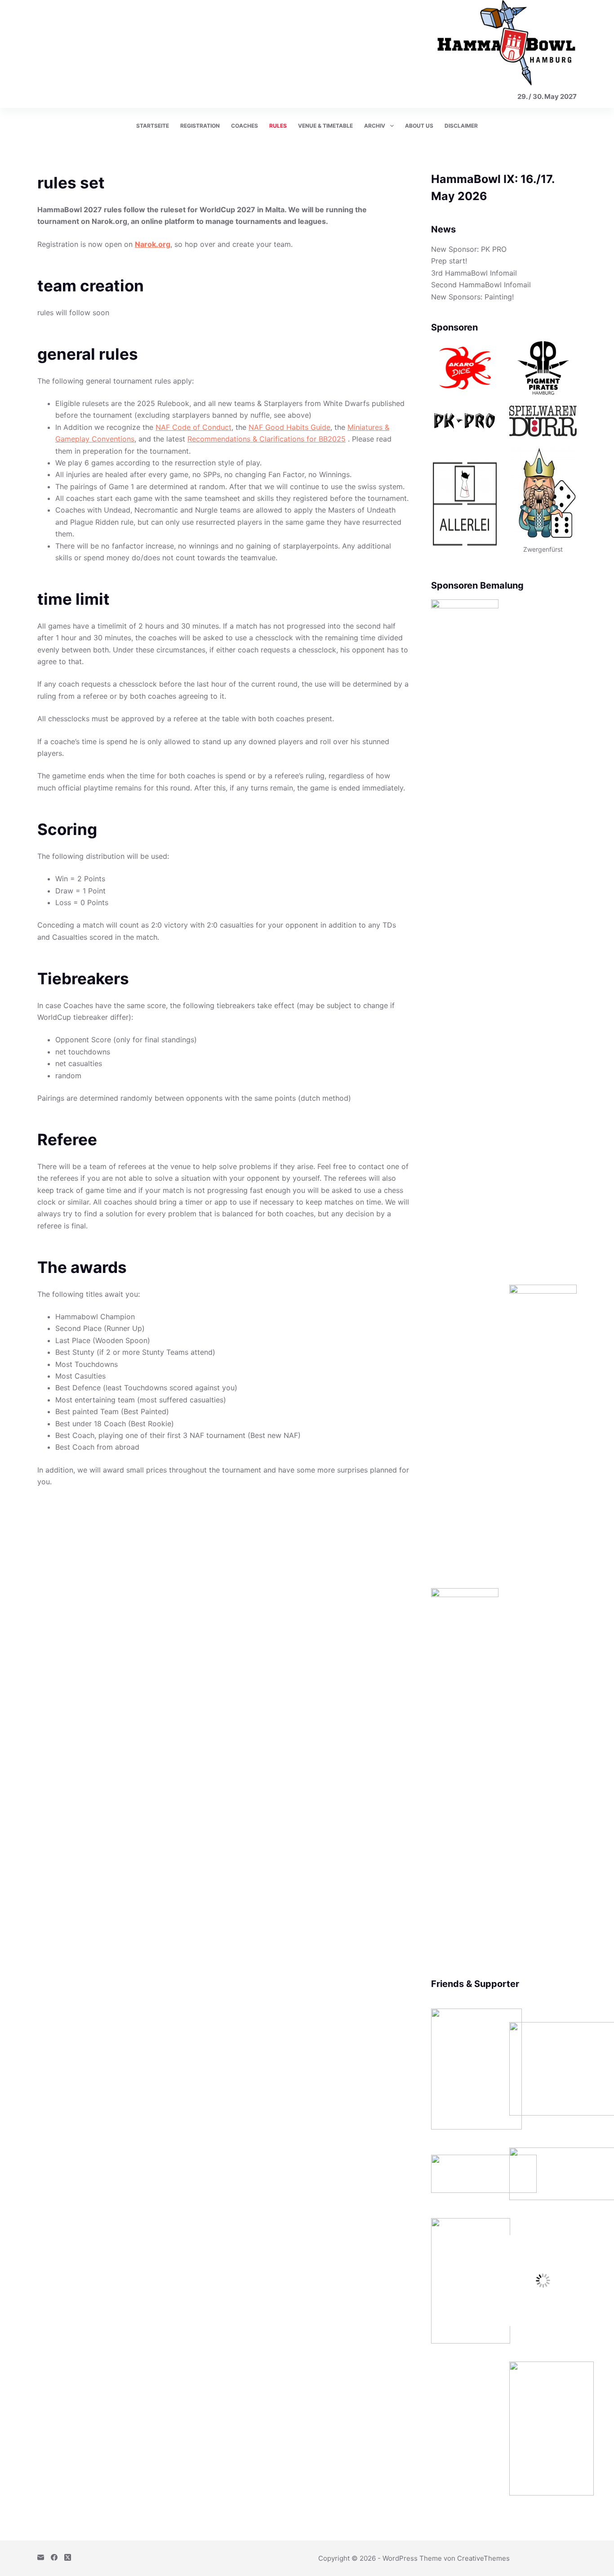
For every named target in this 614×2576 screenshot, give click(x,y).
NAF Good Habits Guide (289, 427)
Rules (278, 126)
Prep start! (449, 261)
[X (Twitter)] (68, 2557)
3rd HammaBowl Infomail (474, 273)
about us (419, 126)
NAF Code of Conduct (194, 427)
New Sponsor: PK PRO (469, 249)
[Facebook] (54, 2557)
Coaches (245, 126)
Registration (200, 126)
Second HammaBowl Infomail (481, 285)
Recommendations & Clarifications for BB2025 (267, 439)
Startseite (153, 126)
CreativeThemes (483, 2558)
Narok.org (153, 244)
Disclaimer (461, 126)
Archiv (375, 126)
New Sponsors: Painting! (472, 297)
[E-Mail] (41, 2557)
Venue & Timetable (325, 126)
